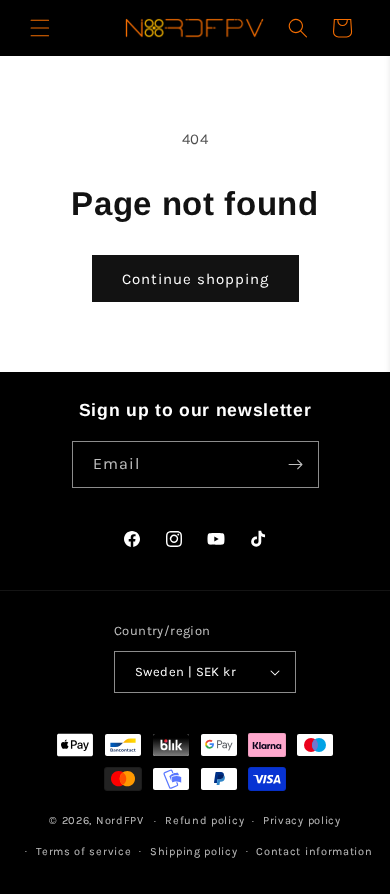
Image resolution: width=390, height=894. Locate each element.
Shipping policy (194, 851)
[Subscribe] (296, 464)
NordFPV (120, 820)
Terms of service (83, 851)
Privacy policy (302, 820)
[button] (40, 28)
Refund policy (204, 820)
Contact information (314, 851)
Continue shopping (195, 279)
